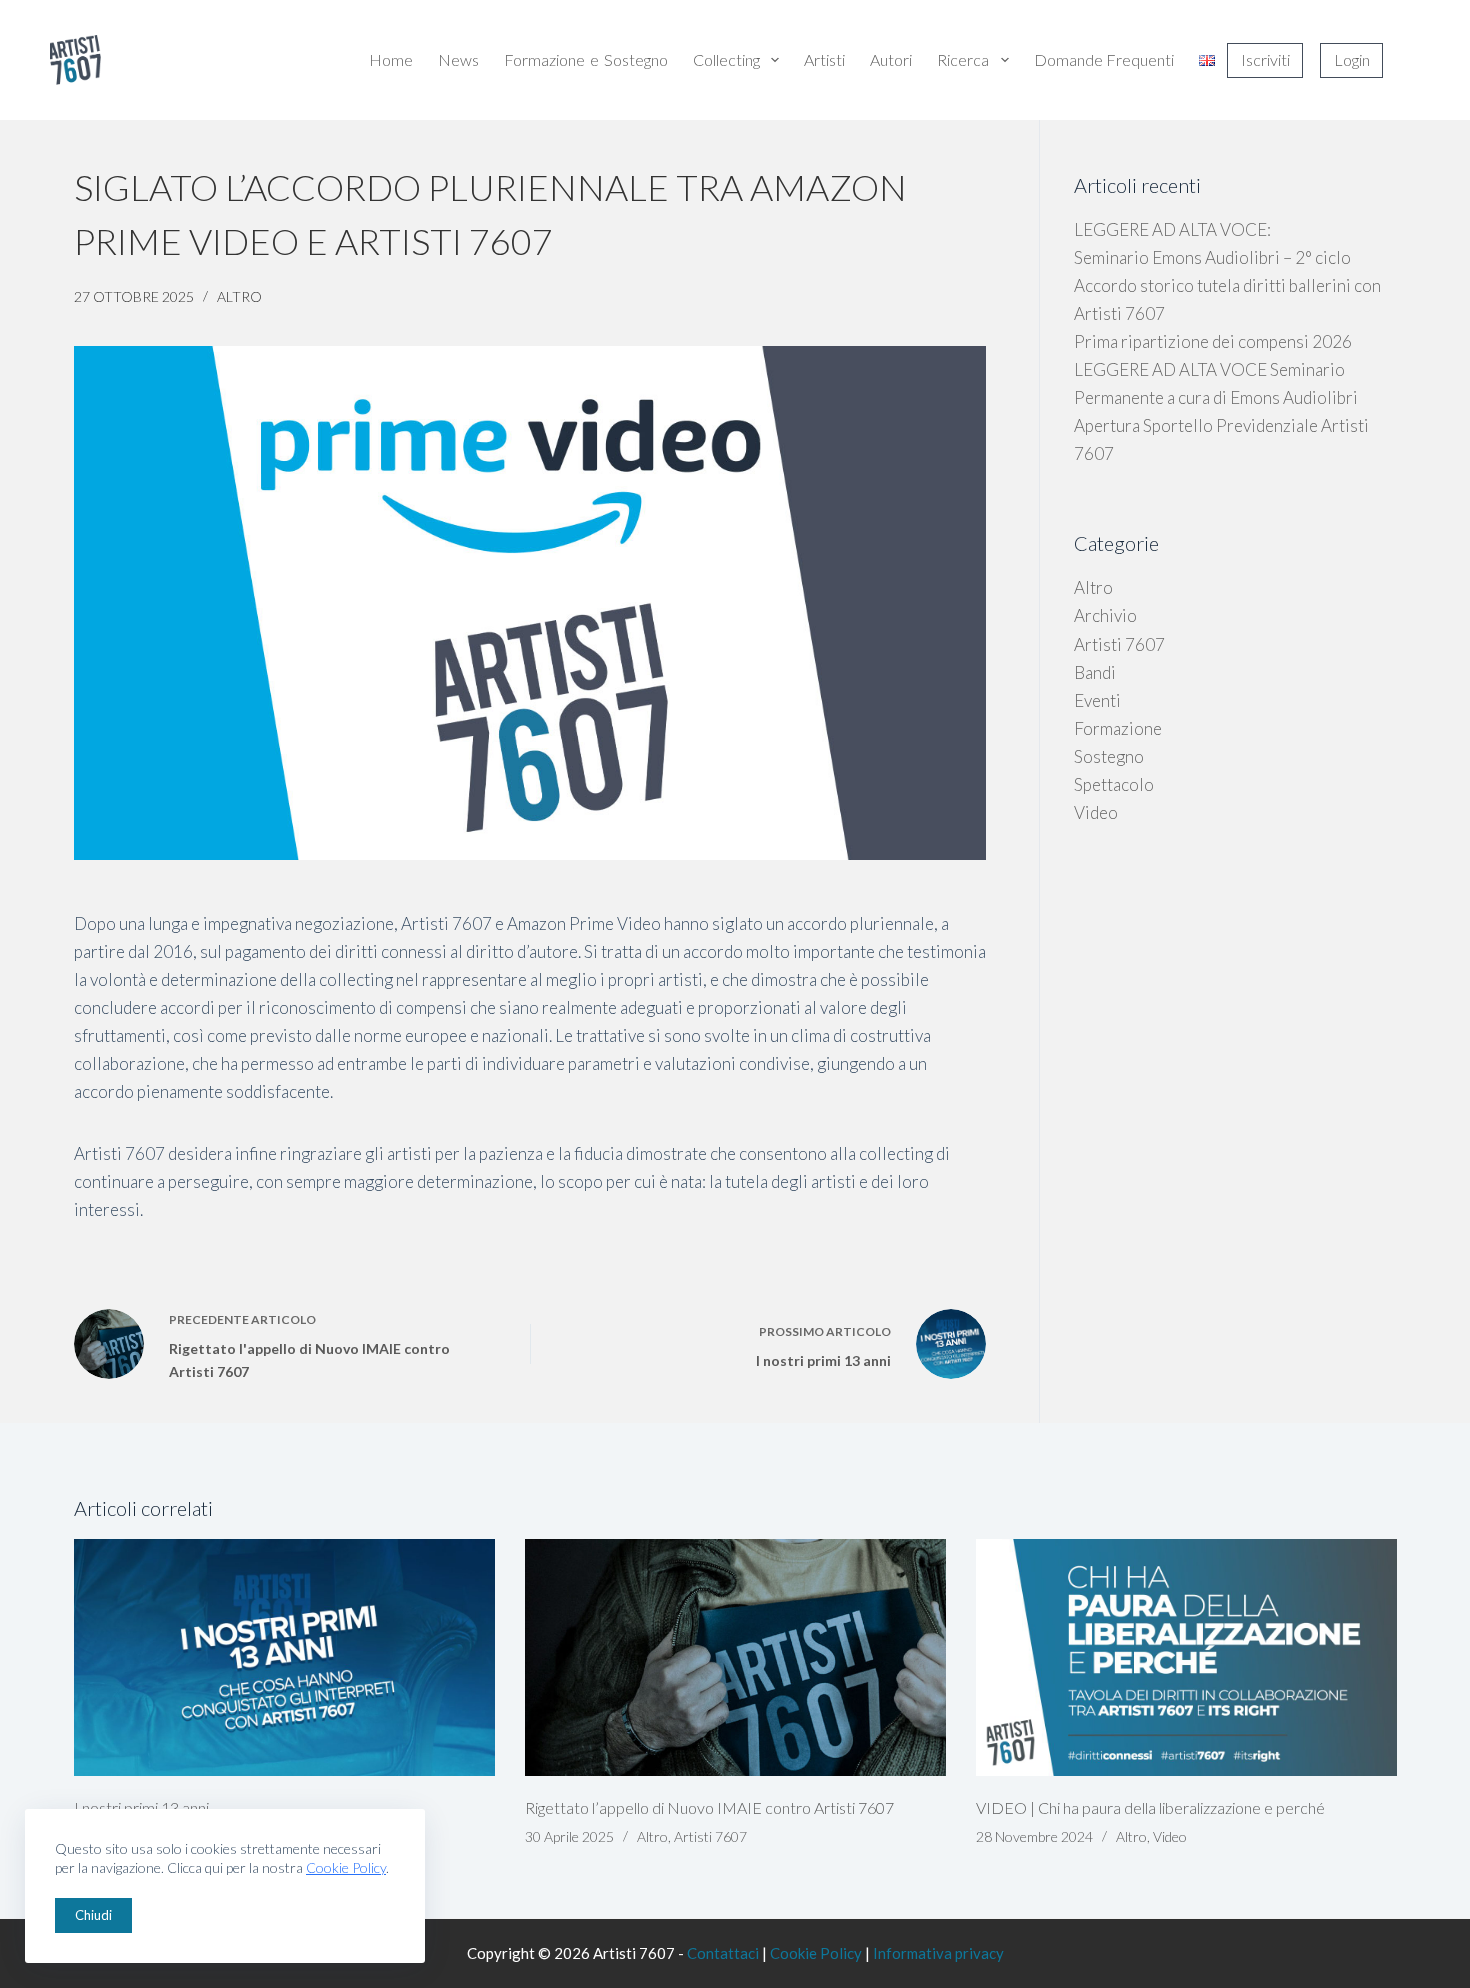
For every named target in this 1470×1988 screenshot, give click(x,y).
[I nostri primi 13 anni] (284, 1657)
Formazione (1118, 728)
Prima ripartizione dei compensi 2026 (1213, 341)
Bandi (1095, 672)
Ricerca (963, 59)
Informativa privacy (938, 1953)
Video (1096, 812)
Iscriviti (1265, 59)
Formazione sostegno (586, 59)
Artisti (824, 59)
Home (391, 59)
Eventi (1097, 700)
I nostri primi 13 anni (141, 1807)
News (458, 59)
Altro (239, 296)
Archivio (1105, 615)
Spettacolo (1114, 784)
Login (1352, 59)
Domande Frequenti (1104, 59)
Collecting (726, 59)
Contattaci (723, 1953)
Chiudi (93, 1915)
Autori (891, 59)
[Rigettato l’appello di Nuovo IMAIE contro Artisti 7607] (735, 1657)
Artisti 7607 (1119, 644)
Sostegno (1109, 756)
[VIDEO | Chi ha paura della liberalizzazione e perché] (1186, 1657)
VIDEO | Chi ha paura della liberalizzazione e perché (1150, 1807)
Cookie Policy (346, 1867)
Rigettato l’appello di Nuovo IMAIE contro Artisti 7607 (709, 1807)
